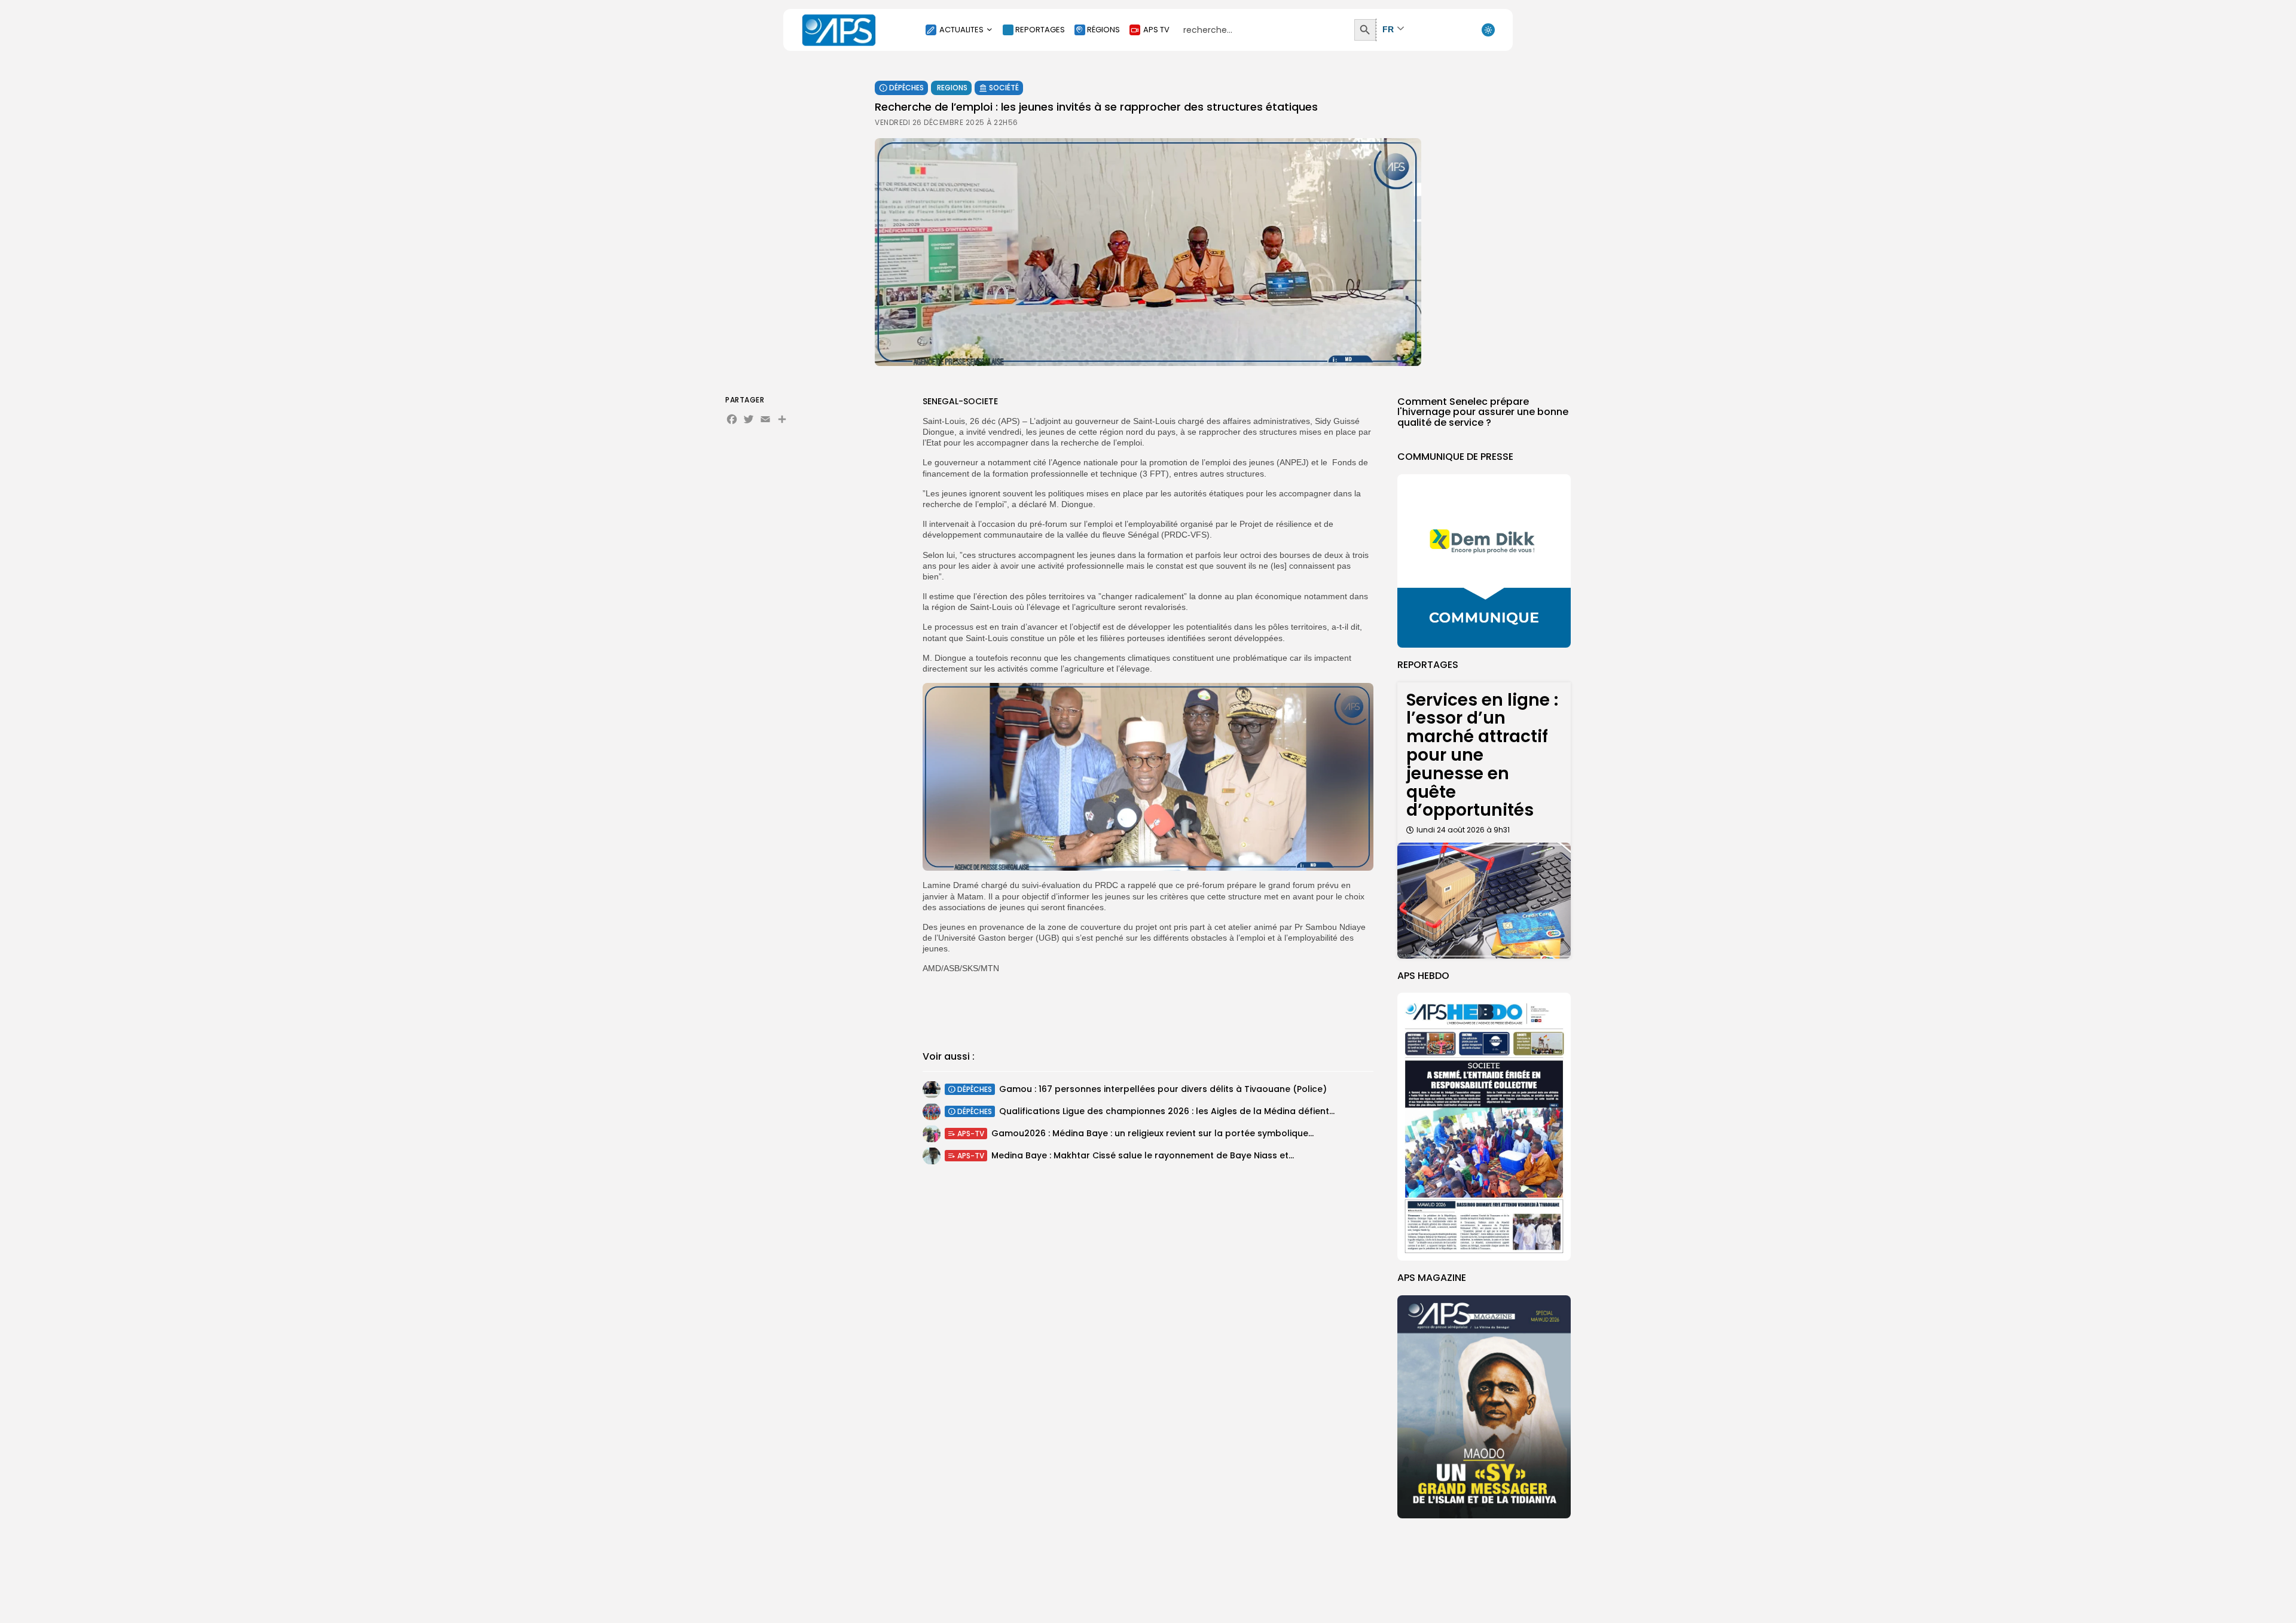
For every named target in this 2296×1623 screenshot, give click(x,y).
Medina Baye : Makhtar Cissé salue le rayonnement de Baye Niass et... (1143, 1155)
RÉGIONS (1103, 30)
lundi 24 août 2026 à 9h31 (1463, 830)
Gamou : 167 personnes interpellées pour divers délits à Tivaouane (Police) (1163, 1089)
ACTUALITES (961, 30)
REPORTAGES (1040, 30)
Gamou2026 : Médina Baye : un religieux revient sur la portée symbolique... (1152, 1133)
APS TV (1156, 30)
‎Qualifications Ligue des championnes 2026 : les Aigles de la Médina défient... (1167, 1111)
